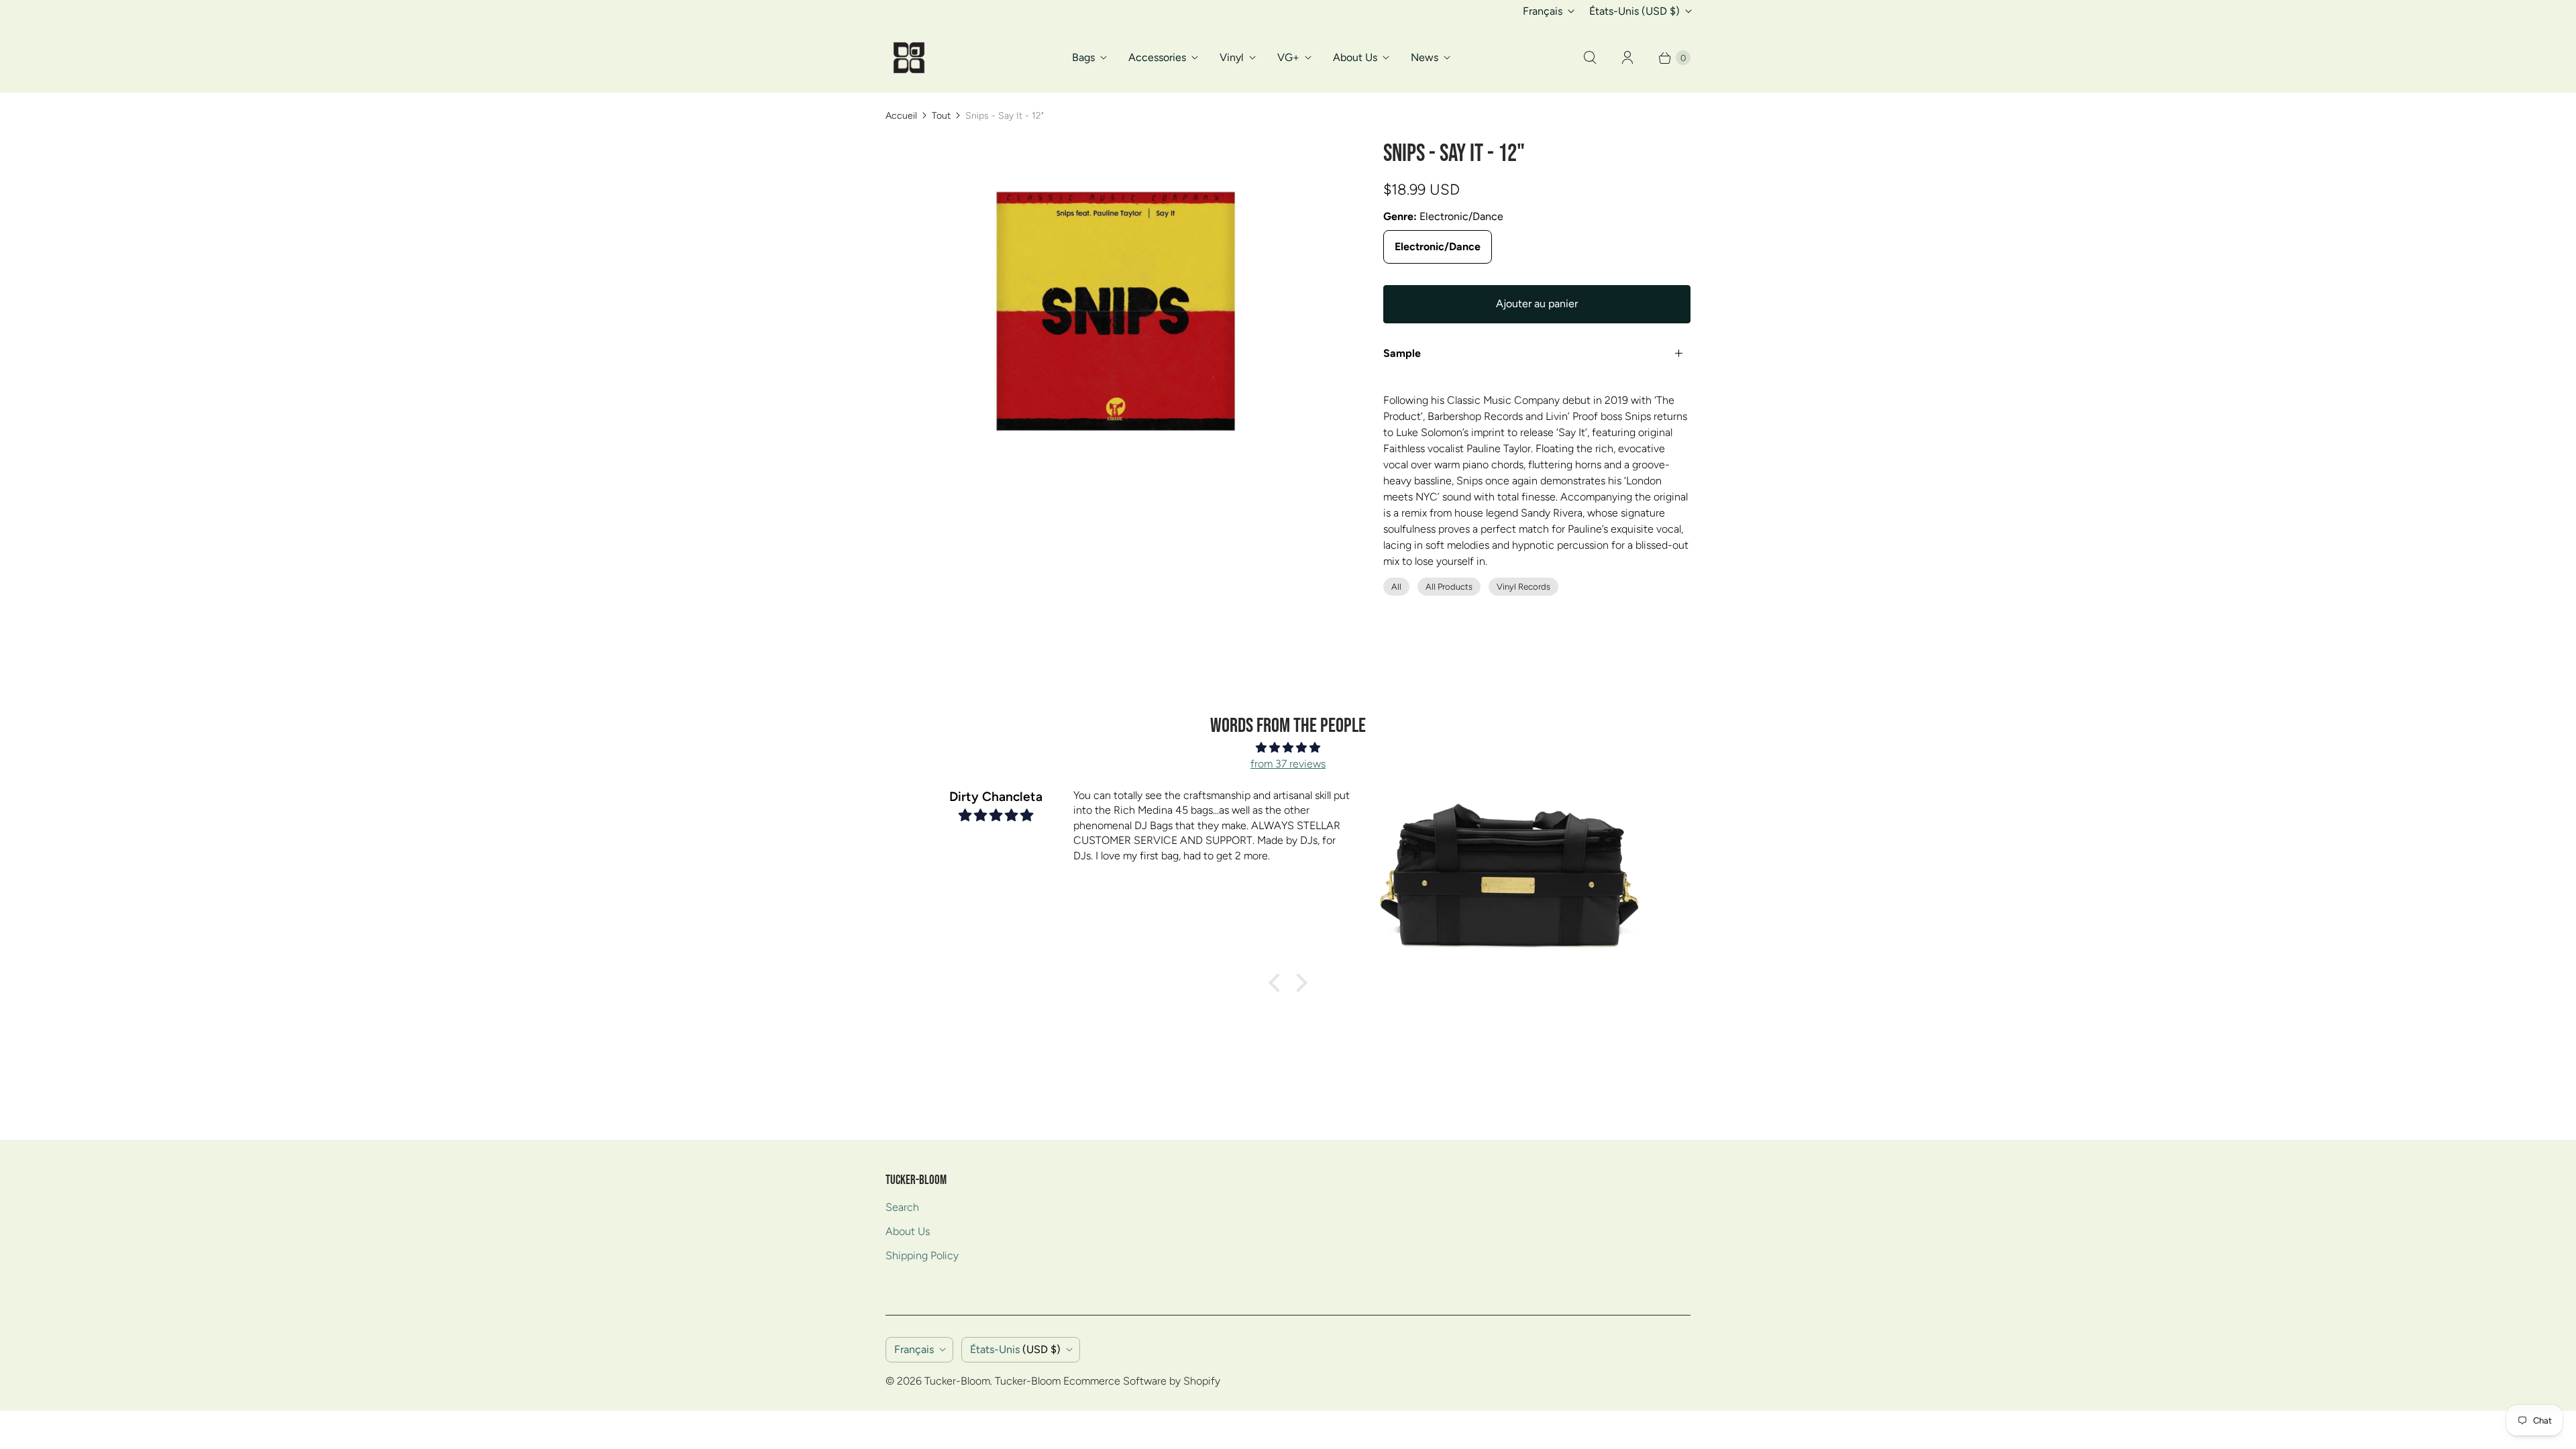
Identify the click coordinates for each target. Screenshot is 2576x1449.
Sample (1402, 353)
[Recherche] (1590, 58)
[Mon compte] (1627, 58)
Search (902, 1207)
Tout (941, 116)
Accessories (1157, 57)
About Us (1355, 57)
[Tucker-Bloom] (909, 58)
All (1396, 587)
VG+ (1288, 57)
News (1425, 57)
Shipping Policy (922, 1255)
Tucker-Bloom (957, 1381)
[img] (1288, 748)
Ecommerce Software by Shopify (1142, 1381)
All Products (1449, 587)
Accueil (901, 116)
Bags (1083, 57)
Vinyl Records (1523, 587)
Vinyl (1232, 57)
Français (1543, 11)
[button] (1278, 983)
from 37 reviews (1288, 764)
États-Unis (1634, 11)
